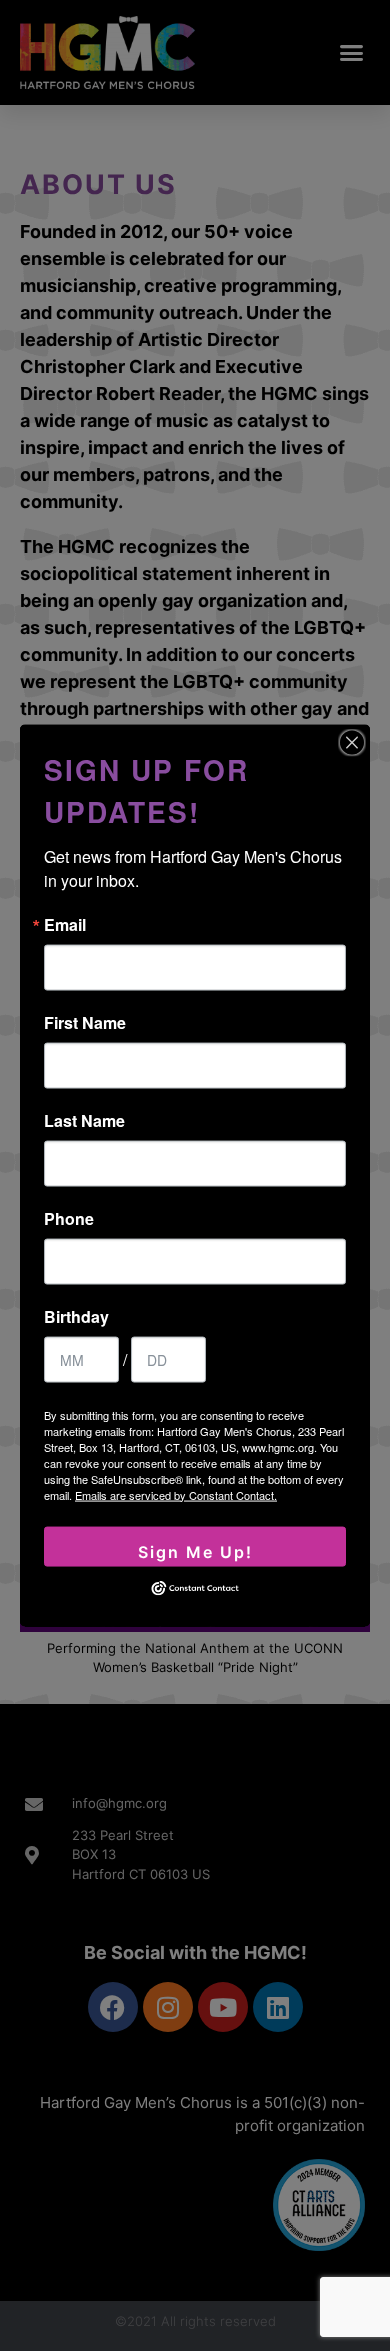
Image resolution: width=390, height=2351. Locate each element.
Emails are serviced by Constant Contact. (176, 1494)
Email (65, 924)
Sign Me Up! (195, 1551)
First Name (85, 1022)
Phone (69, 1218)
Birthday (76, 1316)
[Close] (352, 742)
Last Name (84, 1120)
